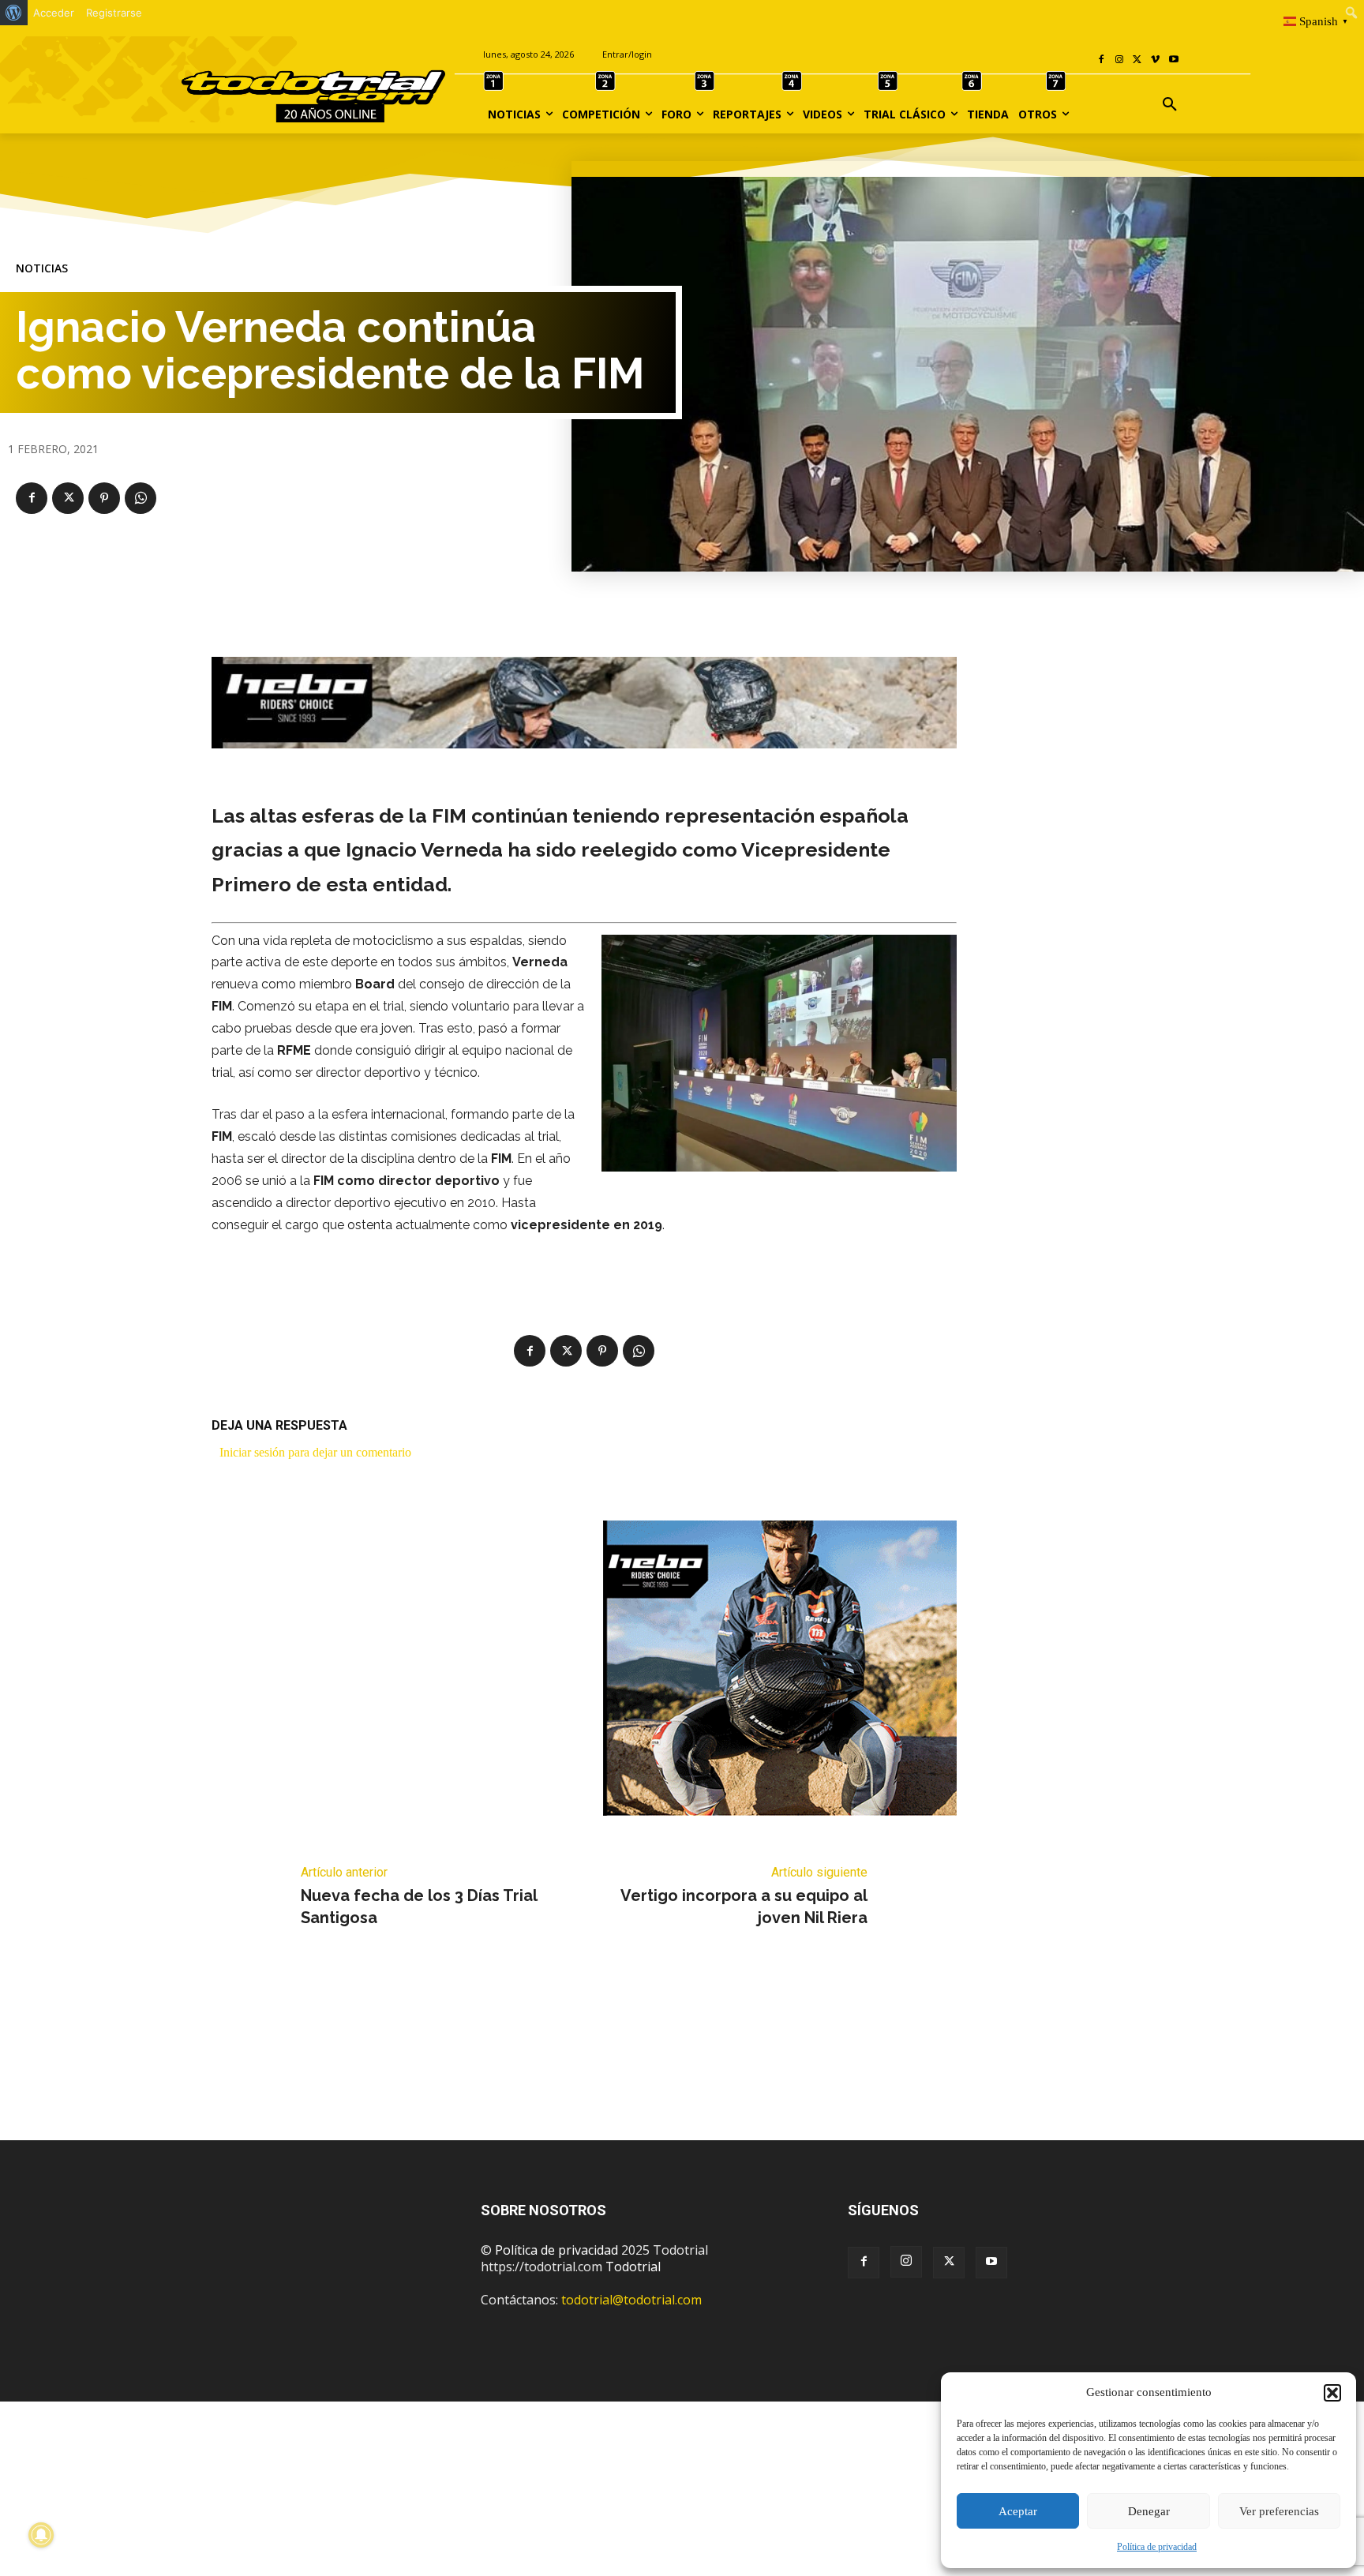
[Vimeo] (1155, 60)
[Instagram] (1120, 60)
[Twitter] (949, 2263)
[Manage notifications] (41, 2535)
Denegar (1149, 2511)
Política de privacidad (1157, 2547)
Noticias (42, 268)
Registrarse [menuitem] (114, 13)
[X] (1138, 60)
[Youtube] (1173, 60)
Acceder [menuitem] (54, 13)
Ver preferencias (1279, 2511)
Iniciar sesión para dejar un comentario (315, 1452)
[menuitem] (14, 13)
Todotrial (633, 2267)
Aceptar (1018, 2511)
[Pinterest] (104, 498)
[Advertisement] (682, 2057)
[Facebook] (1102, 60)
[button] (1332, 2393)
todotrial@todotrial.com (631, 2300)
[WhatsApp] (141, 498)
